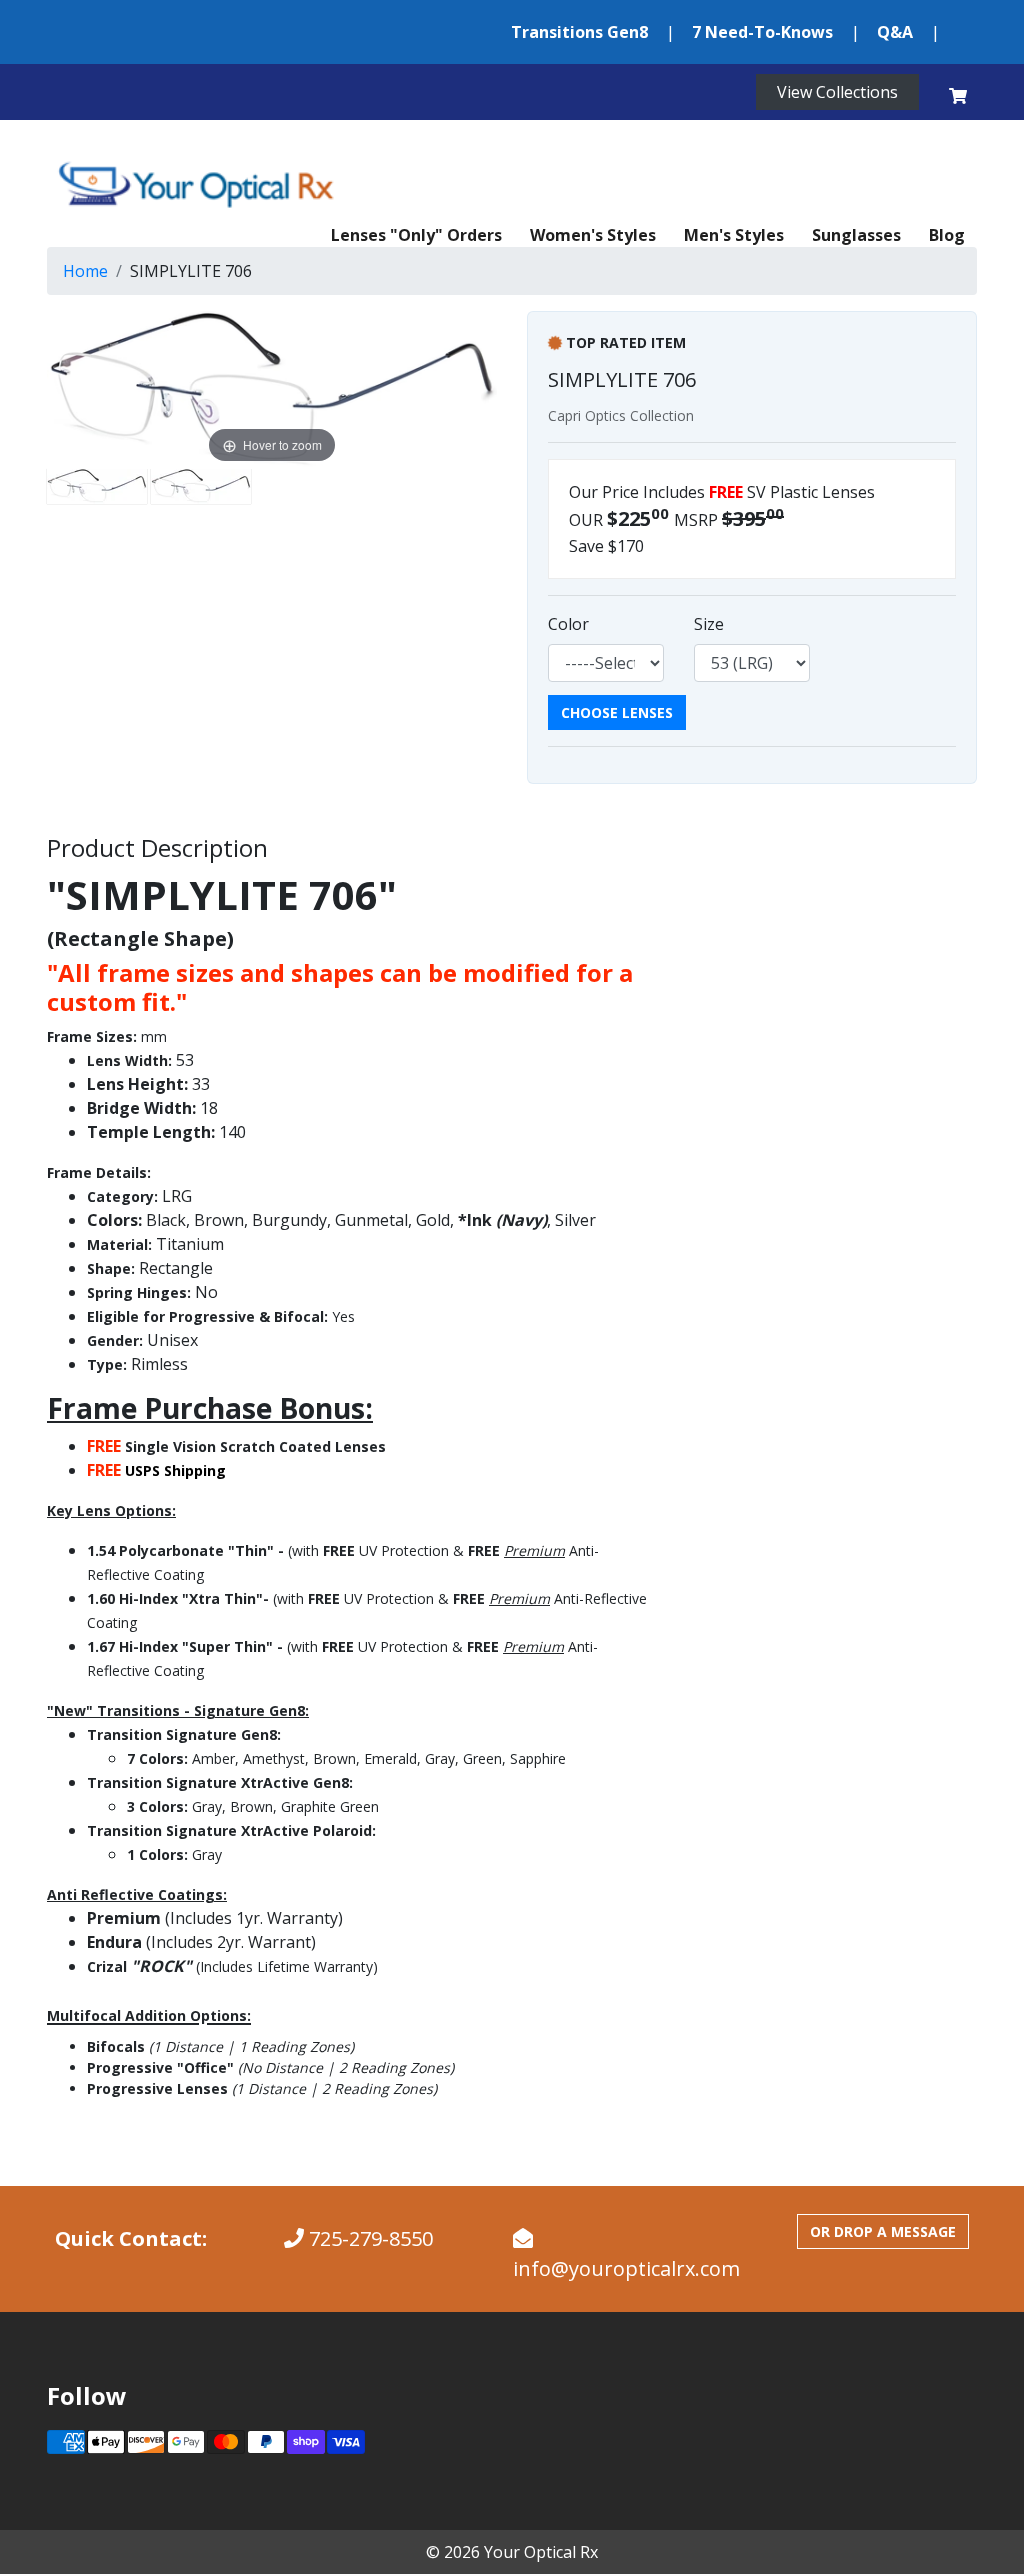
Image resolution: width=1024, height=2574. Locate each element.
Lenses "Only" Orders (416, 235)
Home (85, 271)
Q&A (895, 32)
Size (709, 624)
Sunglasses (856, 235)
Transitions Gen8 (579, 32)
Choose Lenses (617, 712)
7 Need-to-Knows (762, 32)
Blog (947, 235)
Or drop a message (883, 2231)
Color (568, 624)
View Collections (837, 92)
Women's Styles (593, 235)
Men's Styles (734, 235)
